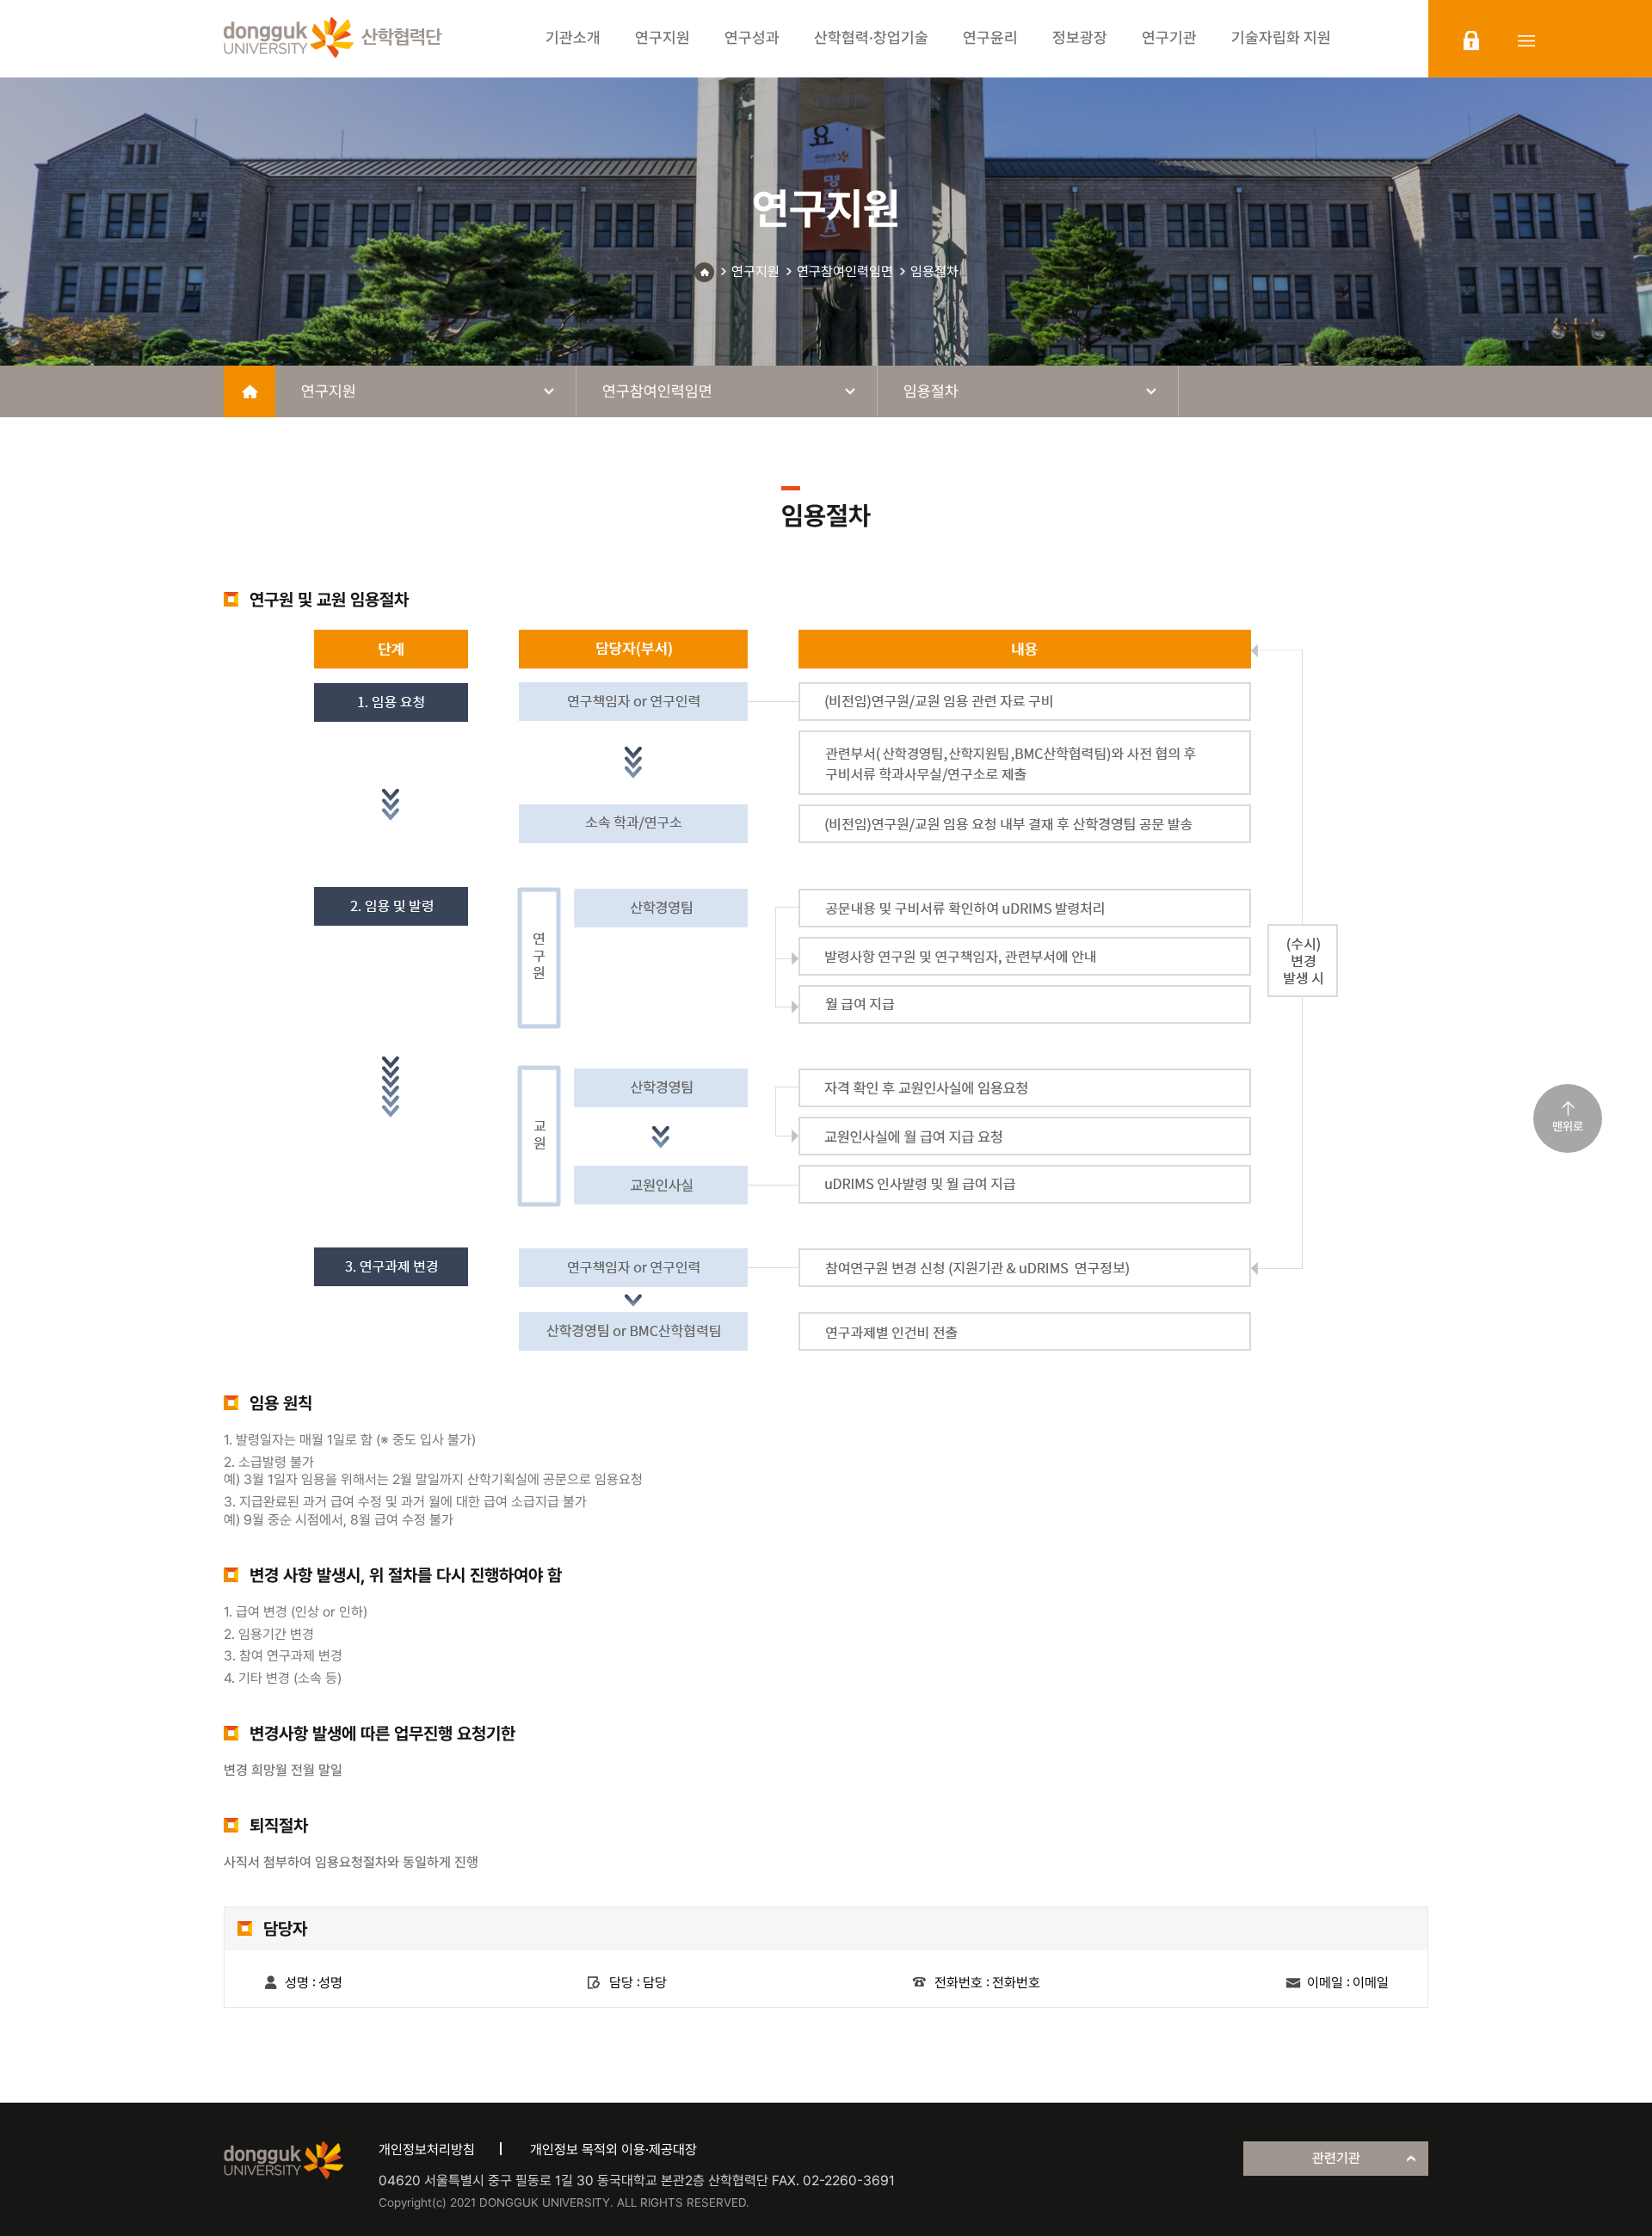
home (250, 391)
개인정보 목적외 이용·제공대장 (613, 2150)
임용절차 (934, 271)
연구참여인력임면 (845, 271)
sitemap (1526, 40)
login (1471, 40)
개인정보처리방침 (427, 2150)
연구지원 (755, 271)
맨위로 (1568, 1126)
